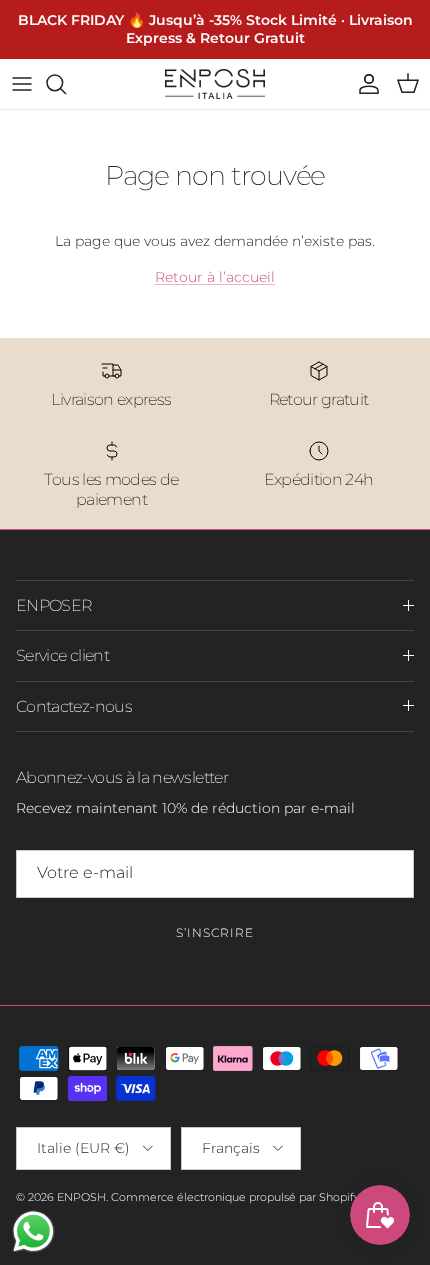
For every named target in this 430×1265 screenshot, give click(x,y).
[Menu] (22, 84)
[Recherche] (66, 84)
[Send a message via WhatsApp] (33, 1231)
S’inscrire (215, 932)
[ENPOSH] (215, 84)
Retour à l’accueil (215, 277)
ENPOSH (81, 1197)
